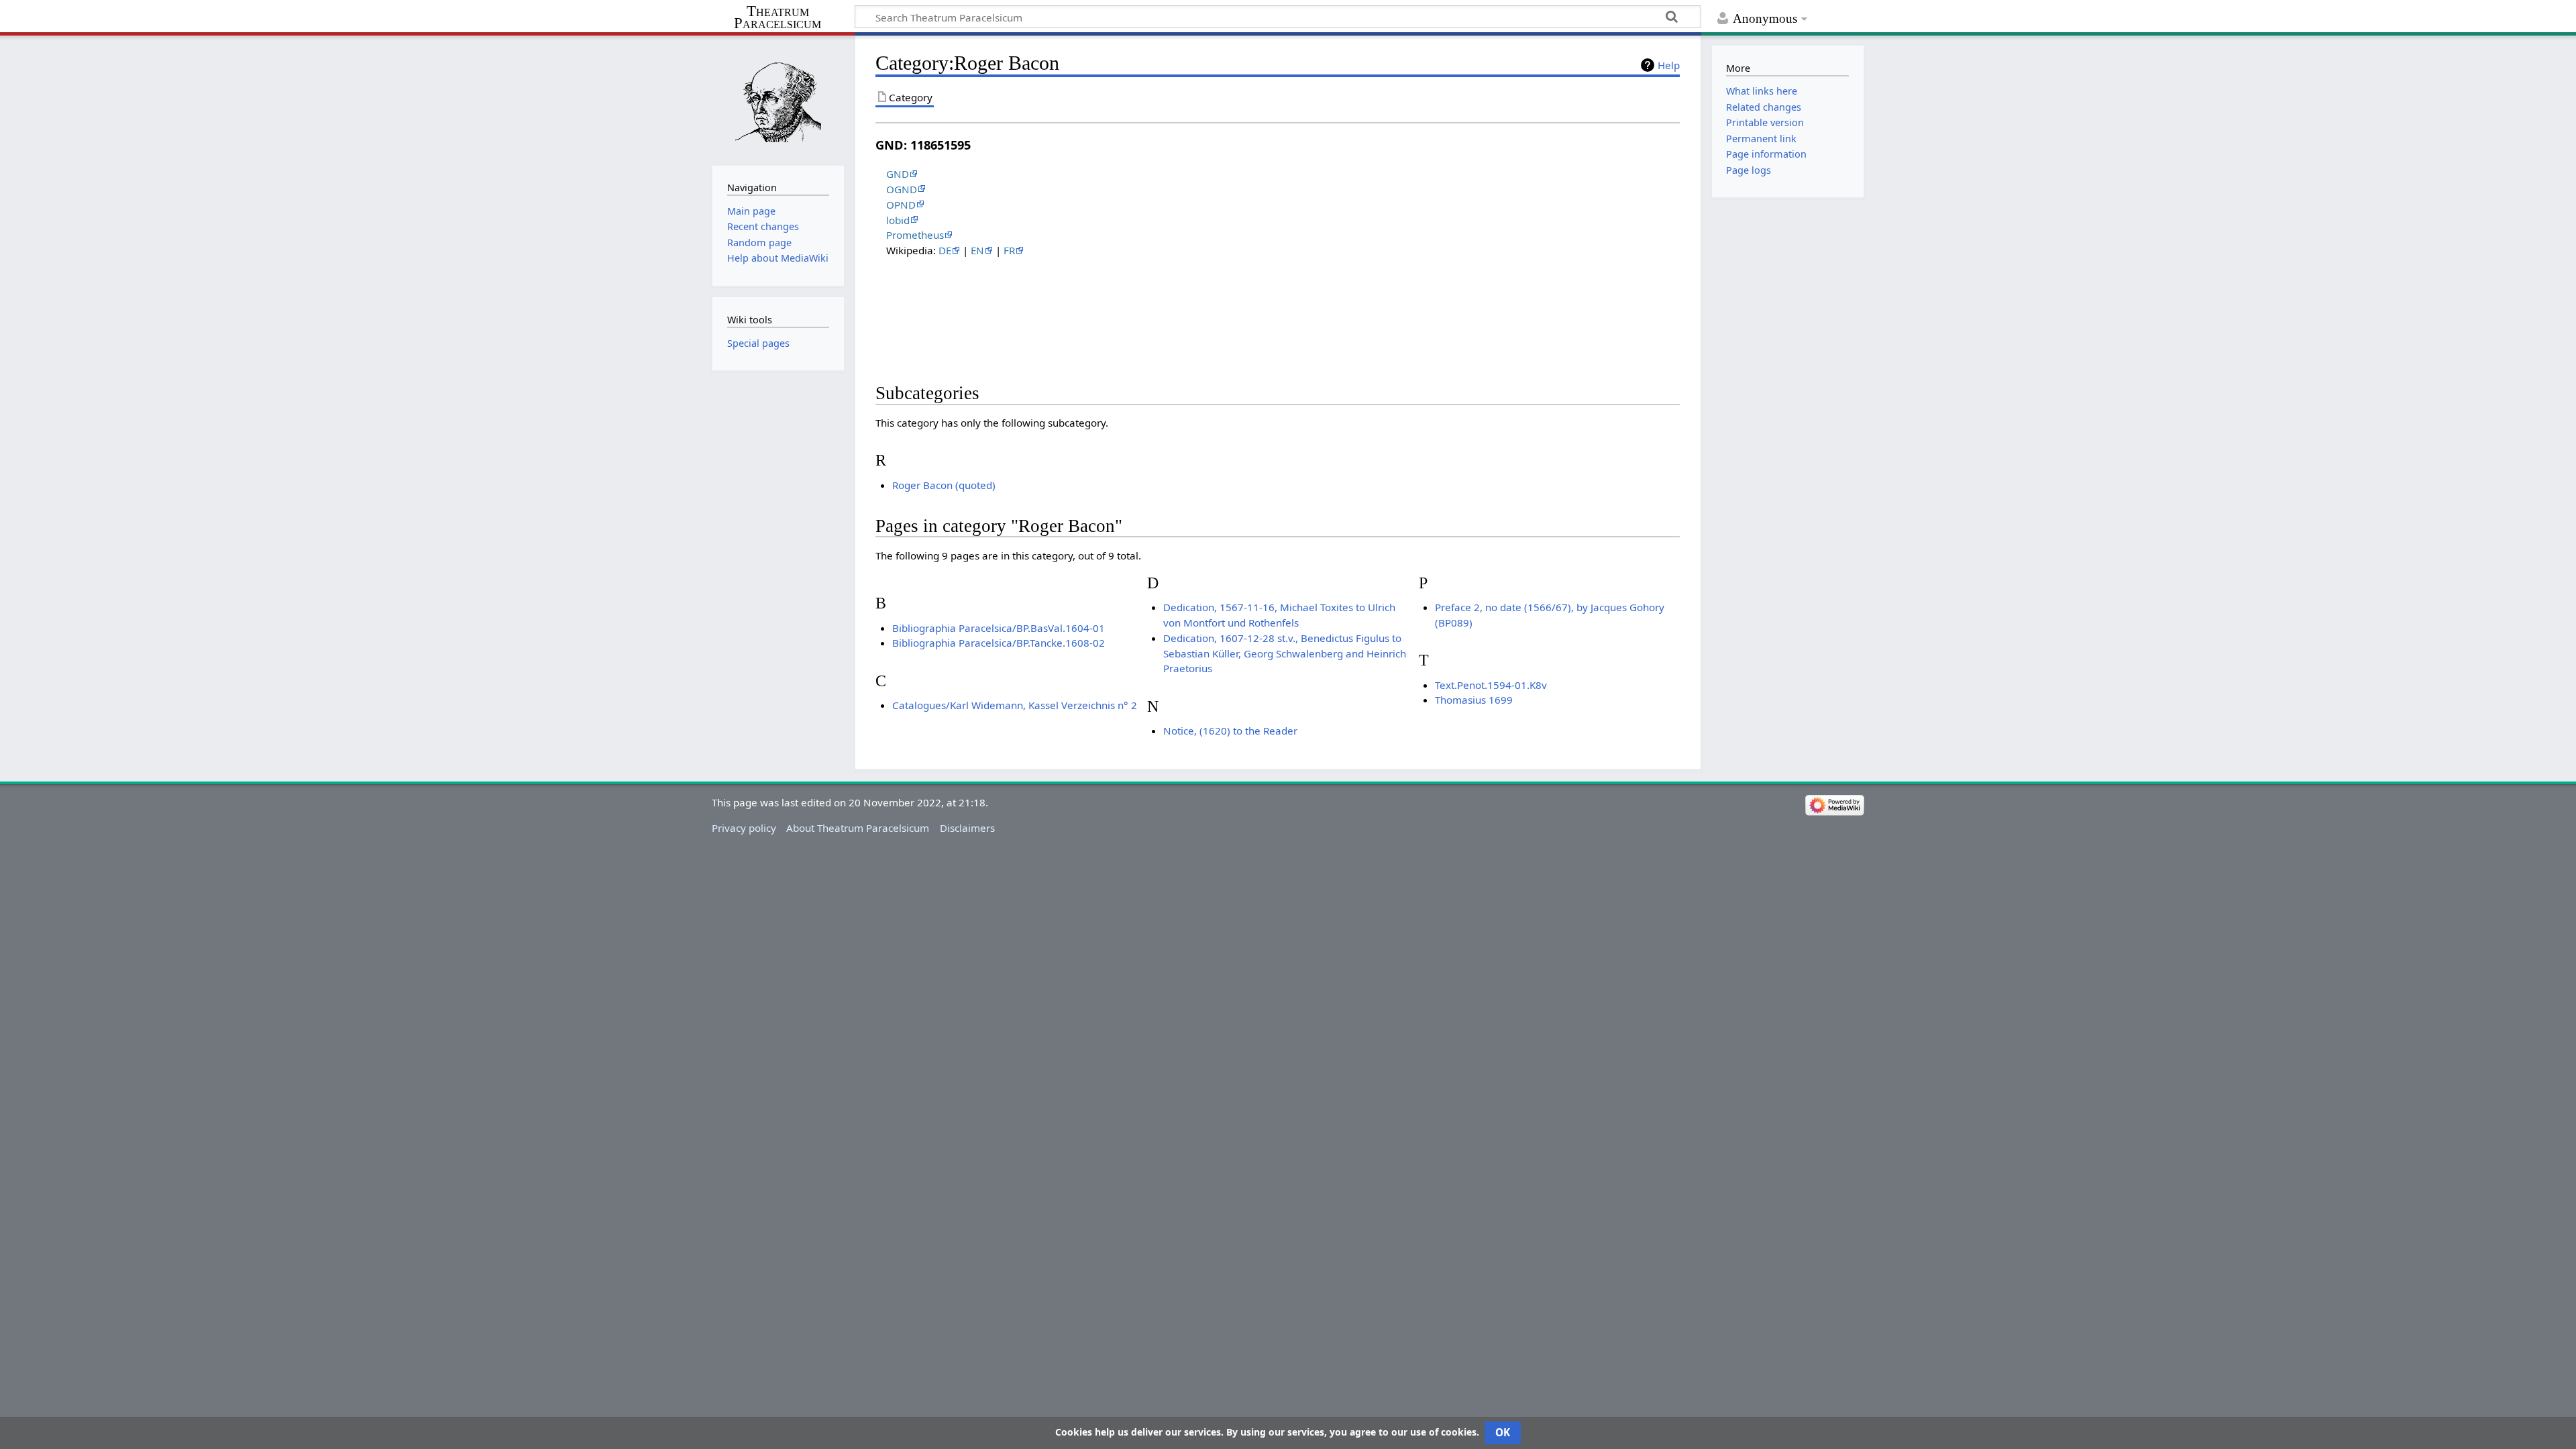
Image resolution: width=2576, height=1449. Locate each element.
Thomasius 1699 (1474, 700)
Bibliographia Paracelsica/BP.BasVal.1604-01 (999, 628)
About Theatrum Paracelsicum (858, 828)
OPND (901, 205)
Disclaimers (967, 828)
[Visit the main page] (778, 99)
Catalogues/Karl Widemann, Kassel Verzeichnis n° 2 (1015, 705)
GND (898, 174)
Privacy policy (744, 828)
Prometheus (915, 235)
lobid (898, 220)
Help (1669, 65)
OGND (902, 189)
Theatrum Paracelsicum (777, 17)
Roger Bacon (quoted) (944, 485)
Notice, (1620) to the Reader (1230, 731)
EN (977, 250)
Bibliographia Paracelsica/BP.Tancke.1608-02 (999, 643)
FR (1009, 250)
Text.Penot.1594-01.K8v (1491, 685)
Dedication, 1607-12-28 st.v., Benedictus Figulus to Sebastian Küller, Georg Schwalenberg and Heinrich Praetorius (1285, 653)
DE (945, 250)
